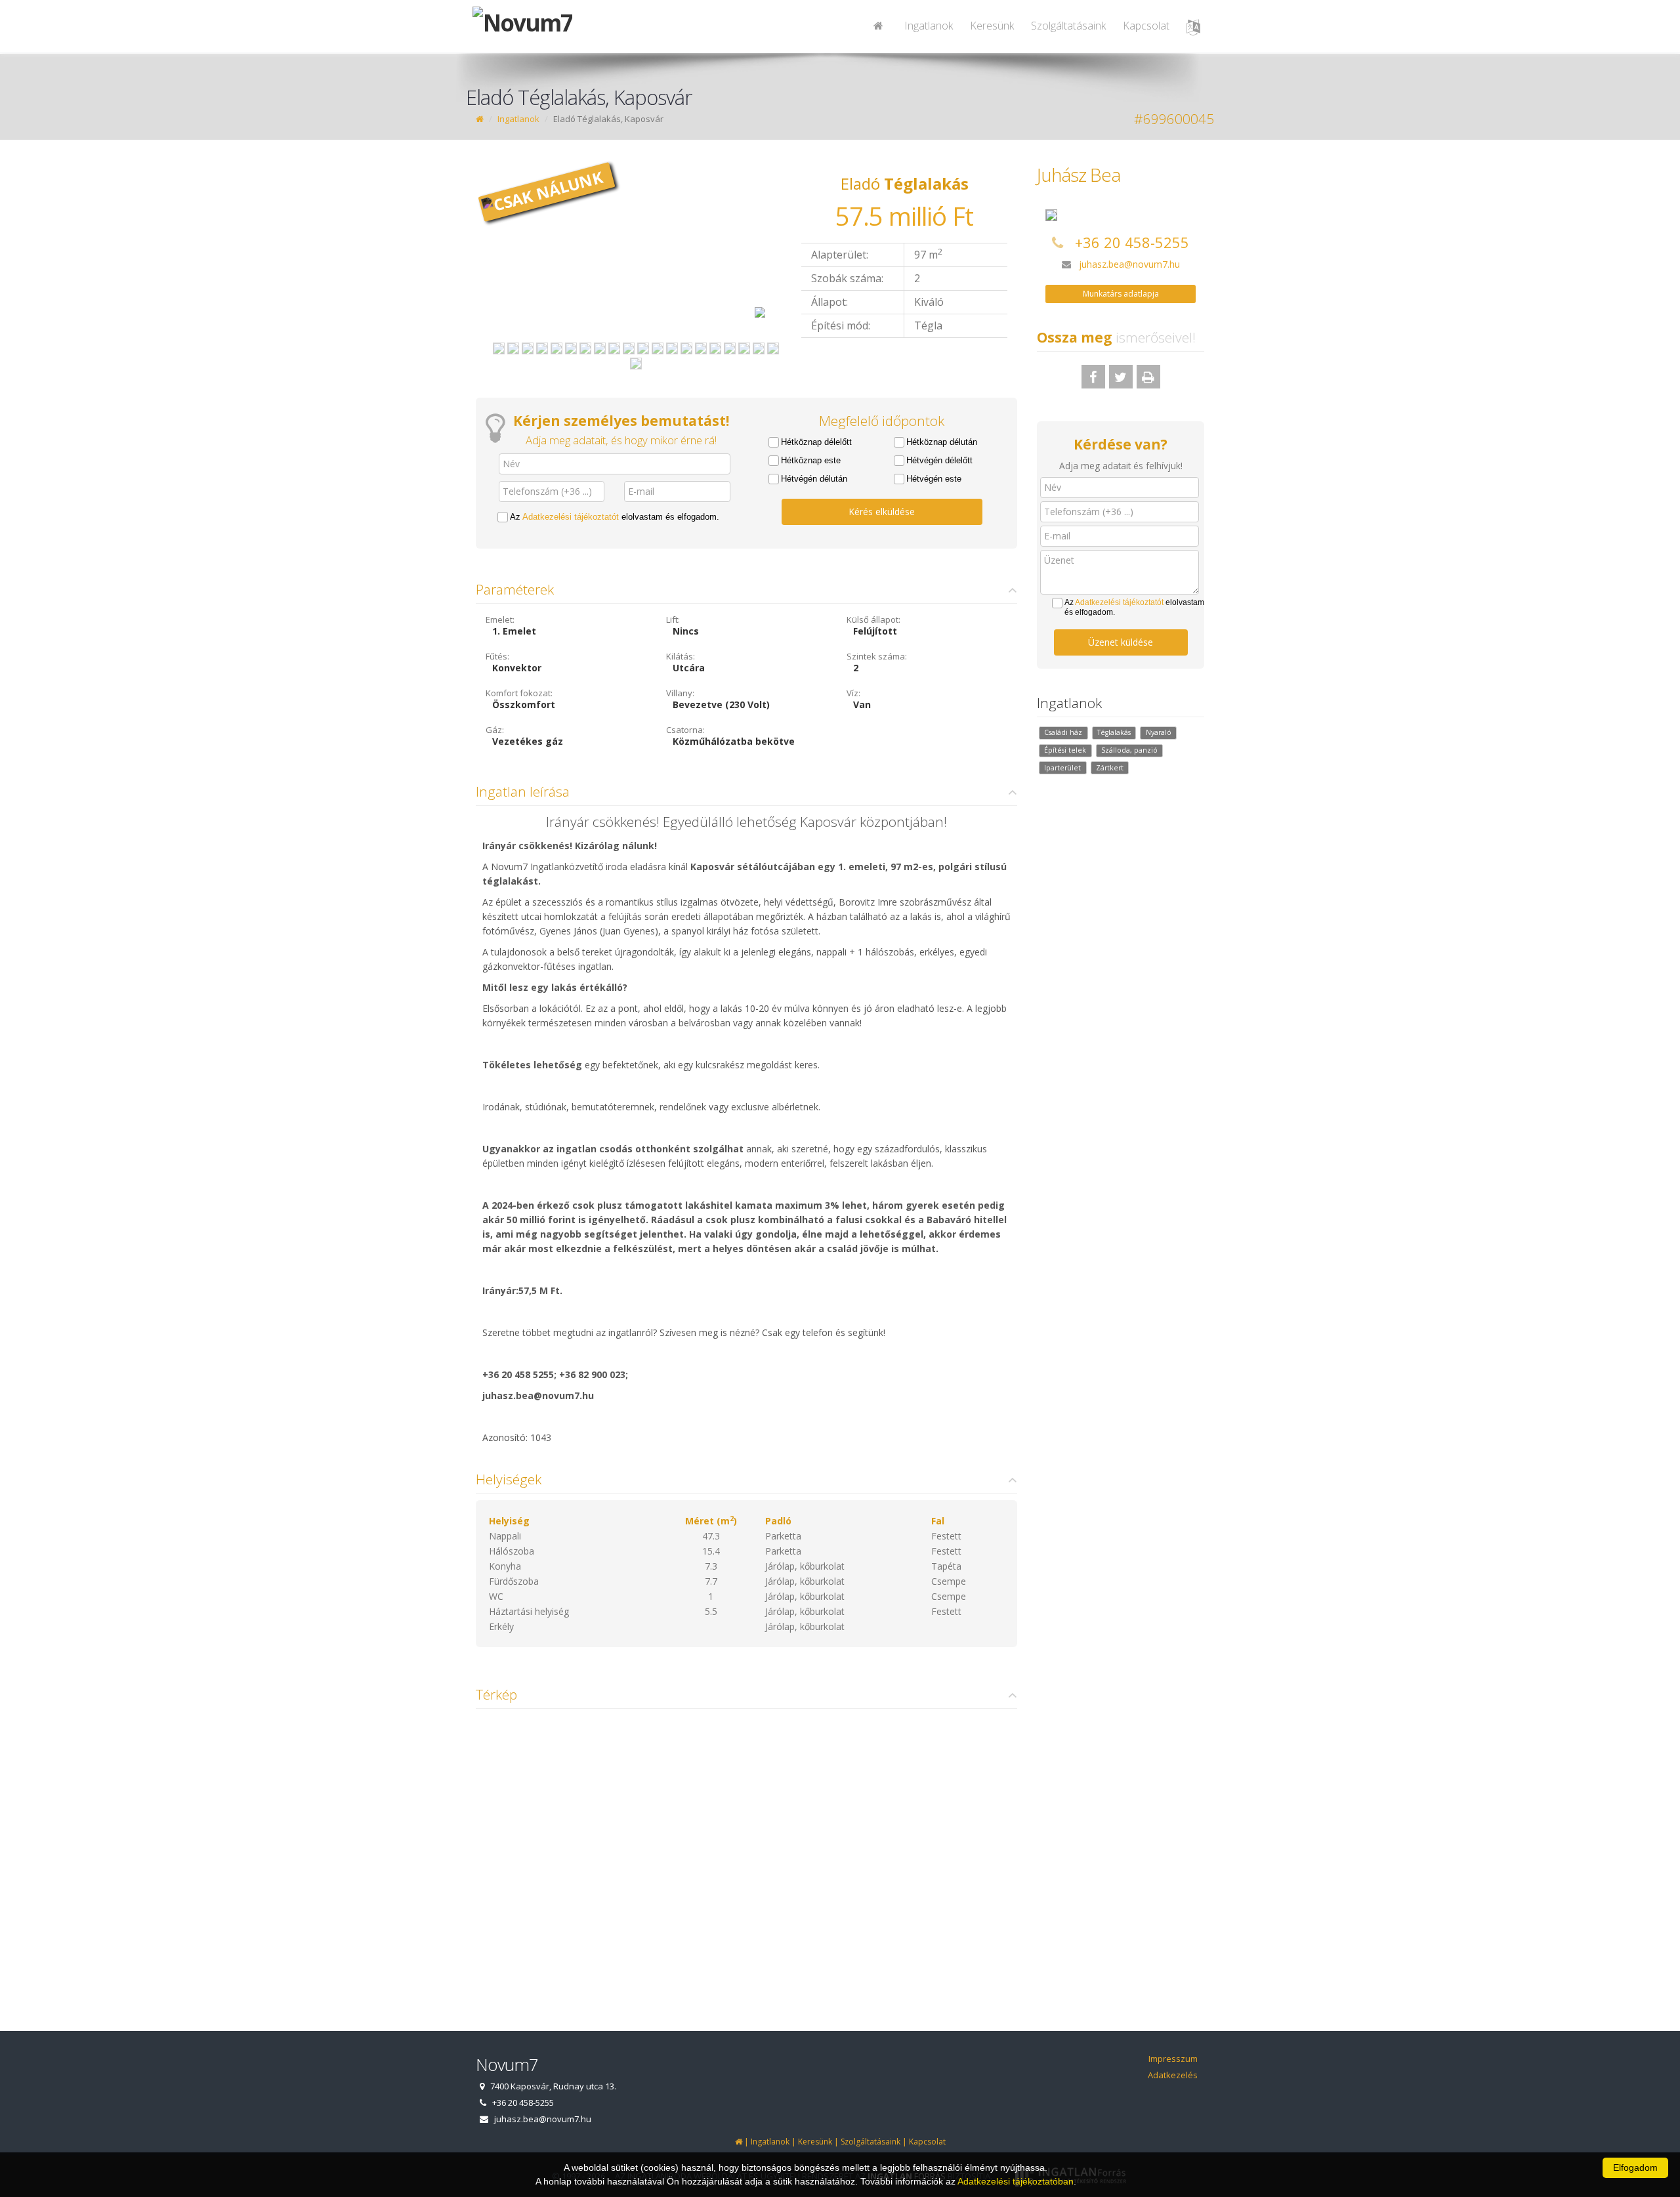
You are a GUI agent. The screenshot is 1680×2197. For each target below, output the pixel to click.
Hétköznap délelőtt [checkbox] (816, 442)
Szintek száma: (877, 656)
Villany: (680, 693)
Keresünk (992, 26)
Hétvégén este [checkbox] (934, 479)
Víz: (853, 693)
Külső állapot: (873, 619)
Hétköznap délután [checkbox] (942, 442)
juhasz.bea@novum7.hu (1129, 264)
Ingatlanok (929, 26)
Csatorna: (685, 730)
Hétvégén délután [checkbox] (814, 479)
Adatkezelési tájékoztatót (571, 517)
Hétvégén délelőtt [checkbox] (939, 460)
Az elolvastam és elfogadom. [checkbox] (615, 517)
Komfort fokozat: (519, 693)
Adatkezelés (1173, 2075)
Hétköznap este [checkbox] (811, 460)
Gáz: (495, 730)
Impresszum (1173, 2059)
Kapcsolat (1146, 26)
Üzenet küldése (1121, 642)
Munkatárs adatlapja (1121, 294)
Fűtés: (497, 656)
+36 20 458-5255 (1132, 242)
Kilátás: (681, 656)
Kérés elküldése (882, 512)
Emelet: (500, 619)
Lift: (673, 619)
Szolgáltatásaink (1068, 26)
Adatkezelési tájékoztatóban (1016, 2181)
